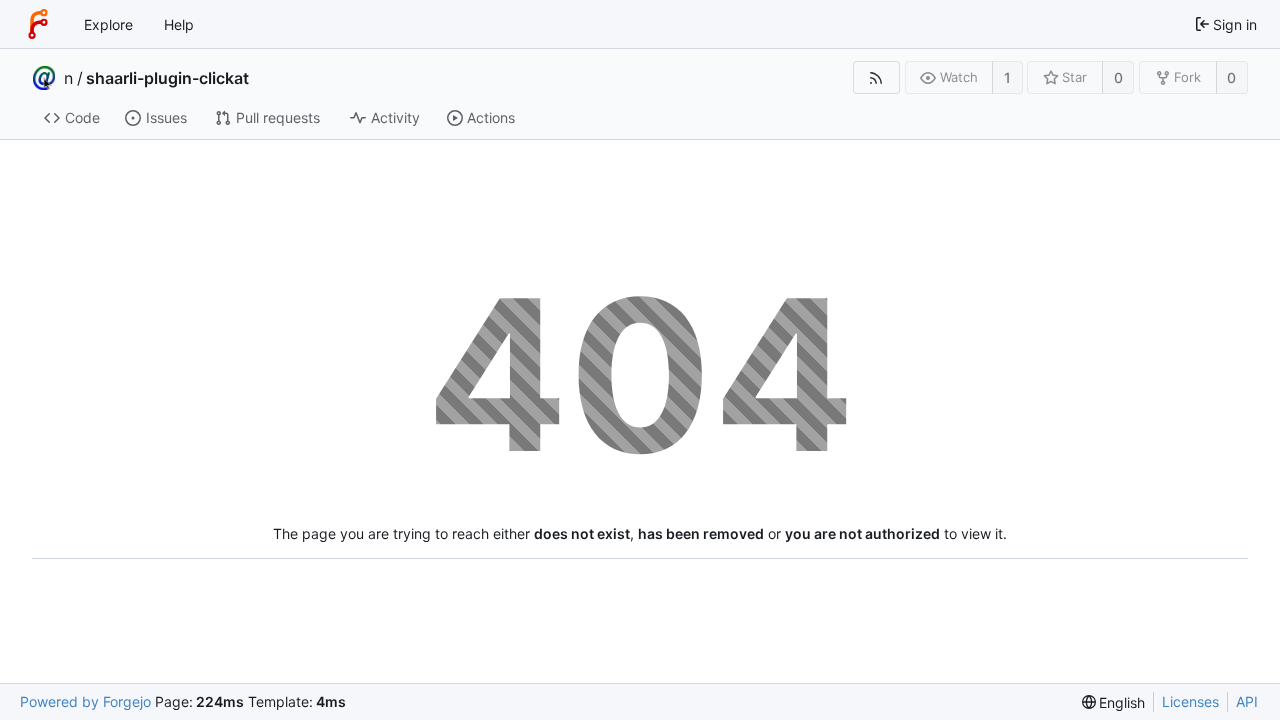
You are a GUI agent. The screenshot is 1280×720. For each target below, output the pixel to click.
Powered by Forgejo (85, 701)
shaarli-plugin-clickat (167, 78)
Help (179, 24)
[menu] (1114, 702)
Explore (108, 24)
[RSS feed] (876, 77)
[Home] (38, 24)
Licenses (1190, 701)
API (1247, 701)
